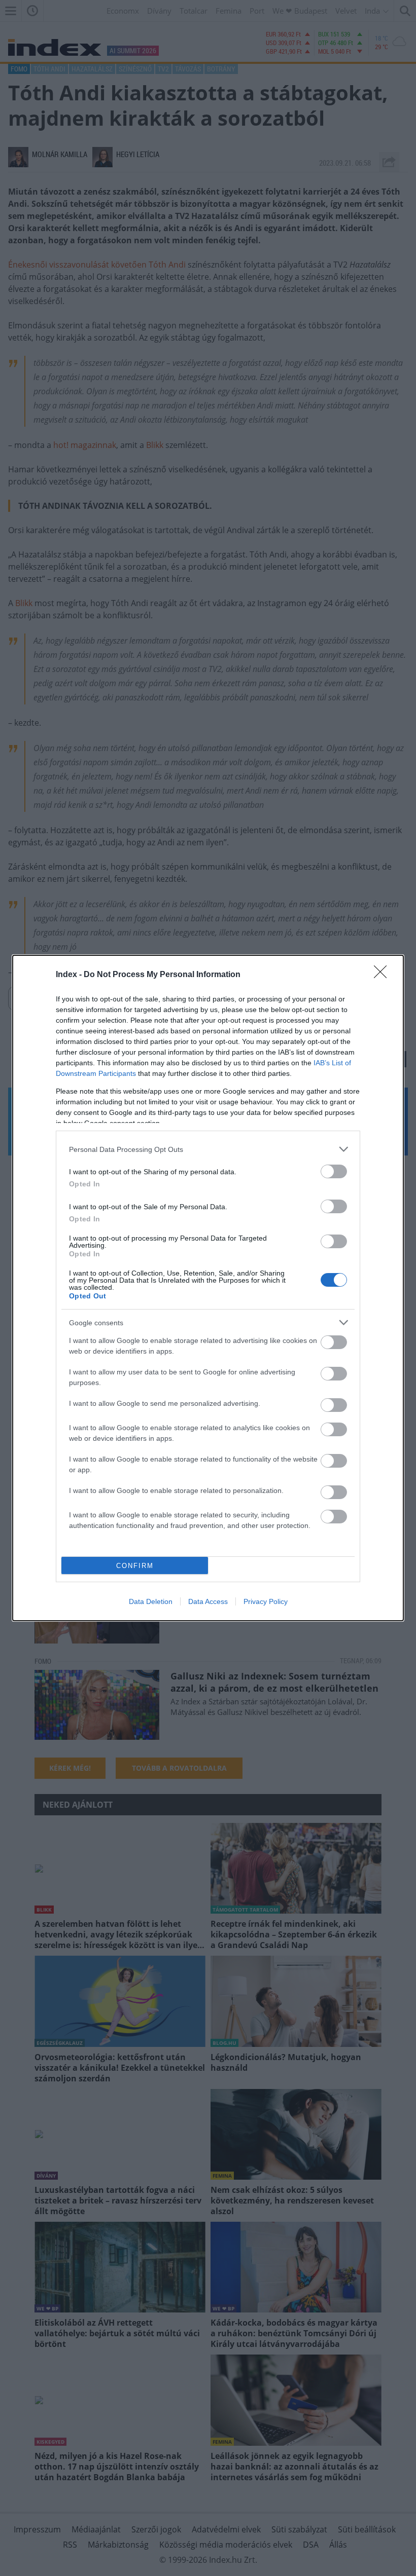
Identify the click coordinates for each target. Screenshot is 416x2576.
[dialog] (208, 1288)
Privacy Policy (266, 1601)
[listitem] (208, 1149)
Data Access (208, 1601)
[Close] (384, 975)
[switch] (334, 1171)
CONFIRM (135, 1566)
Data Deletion (151, 1601)
